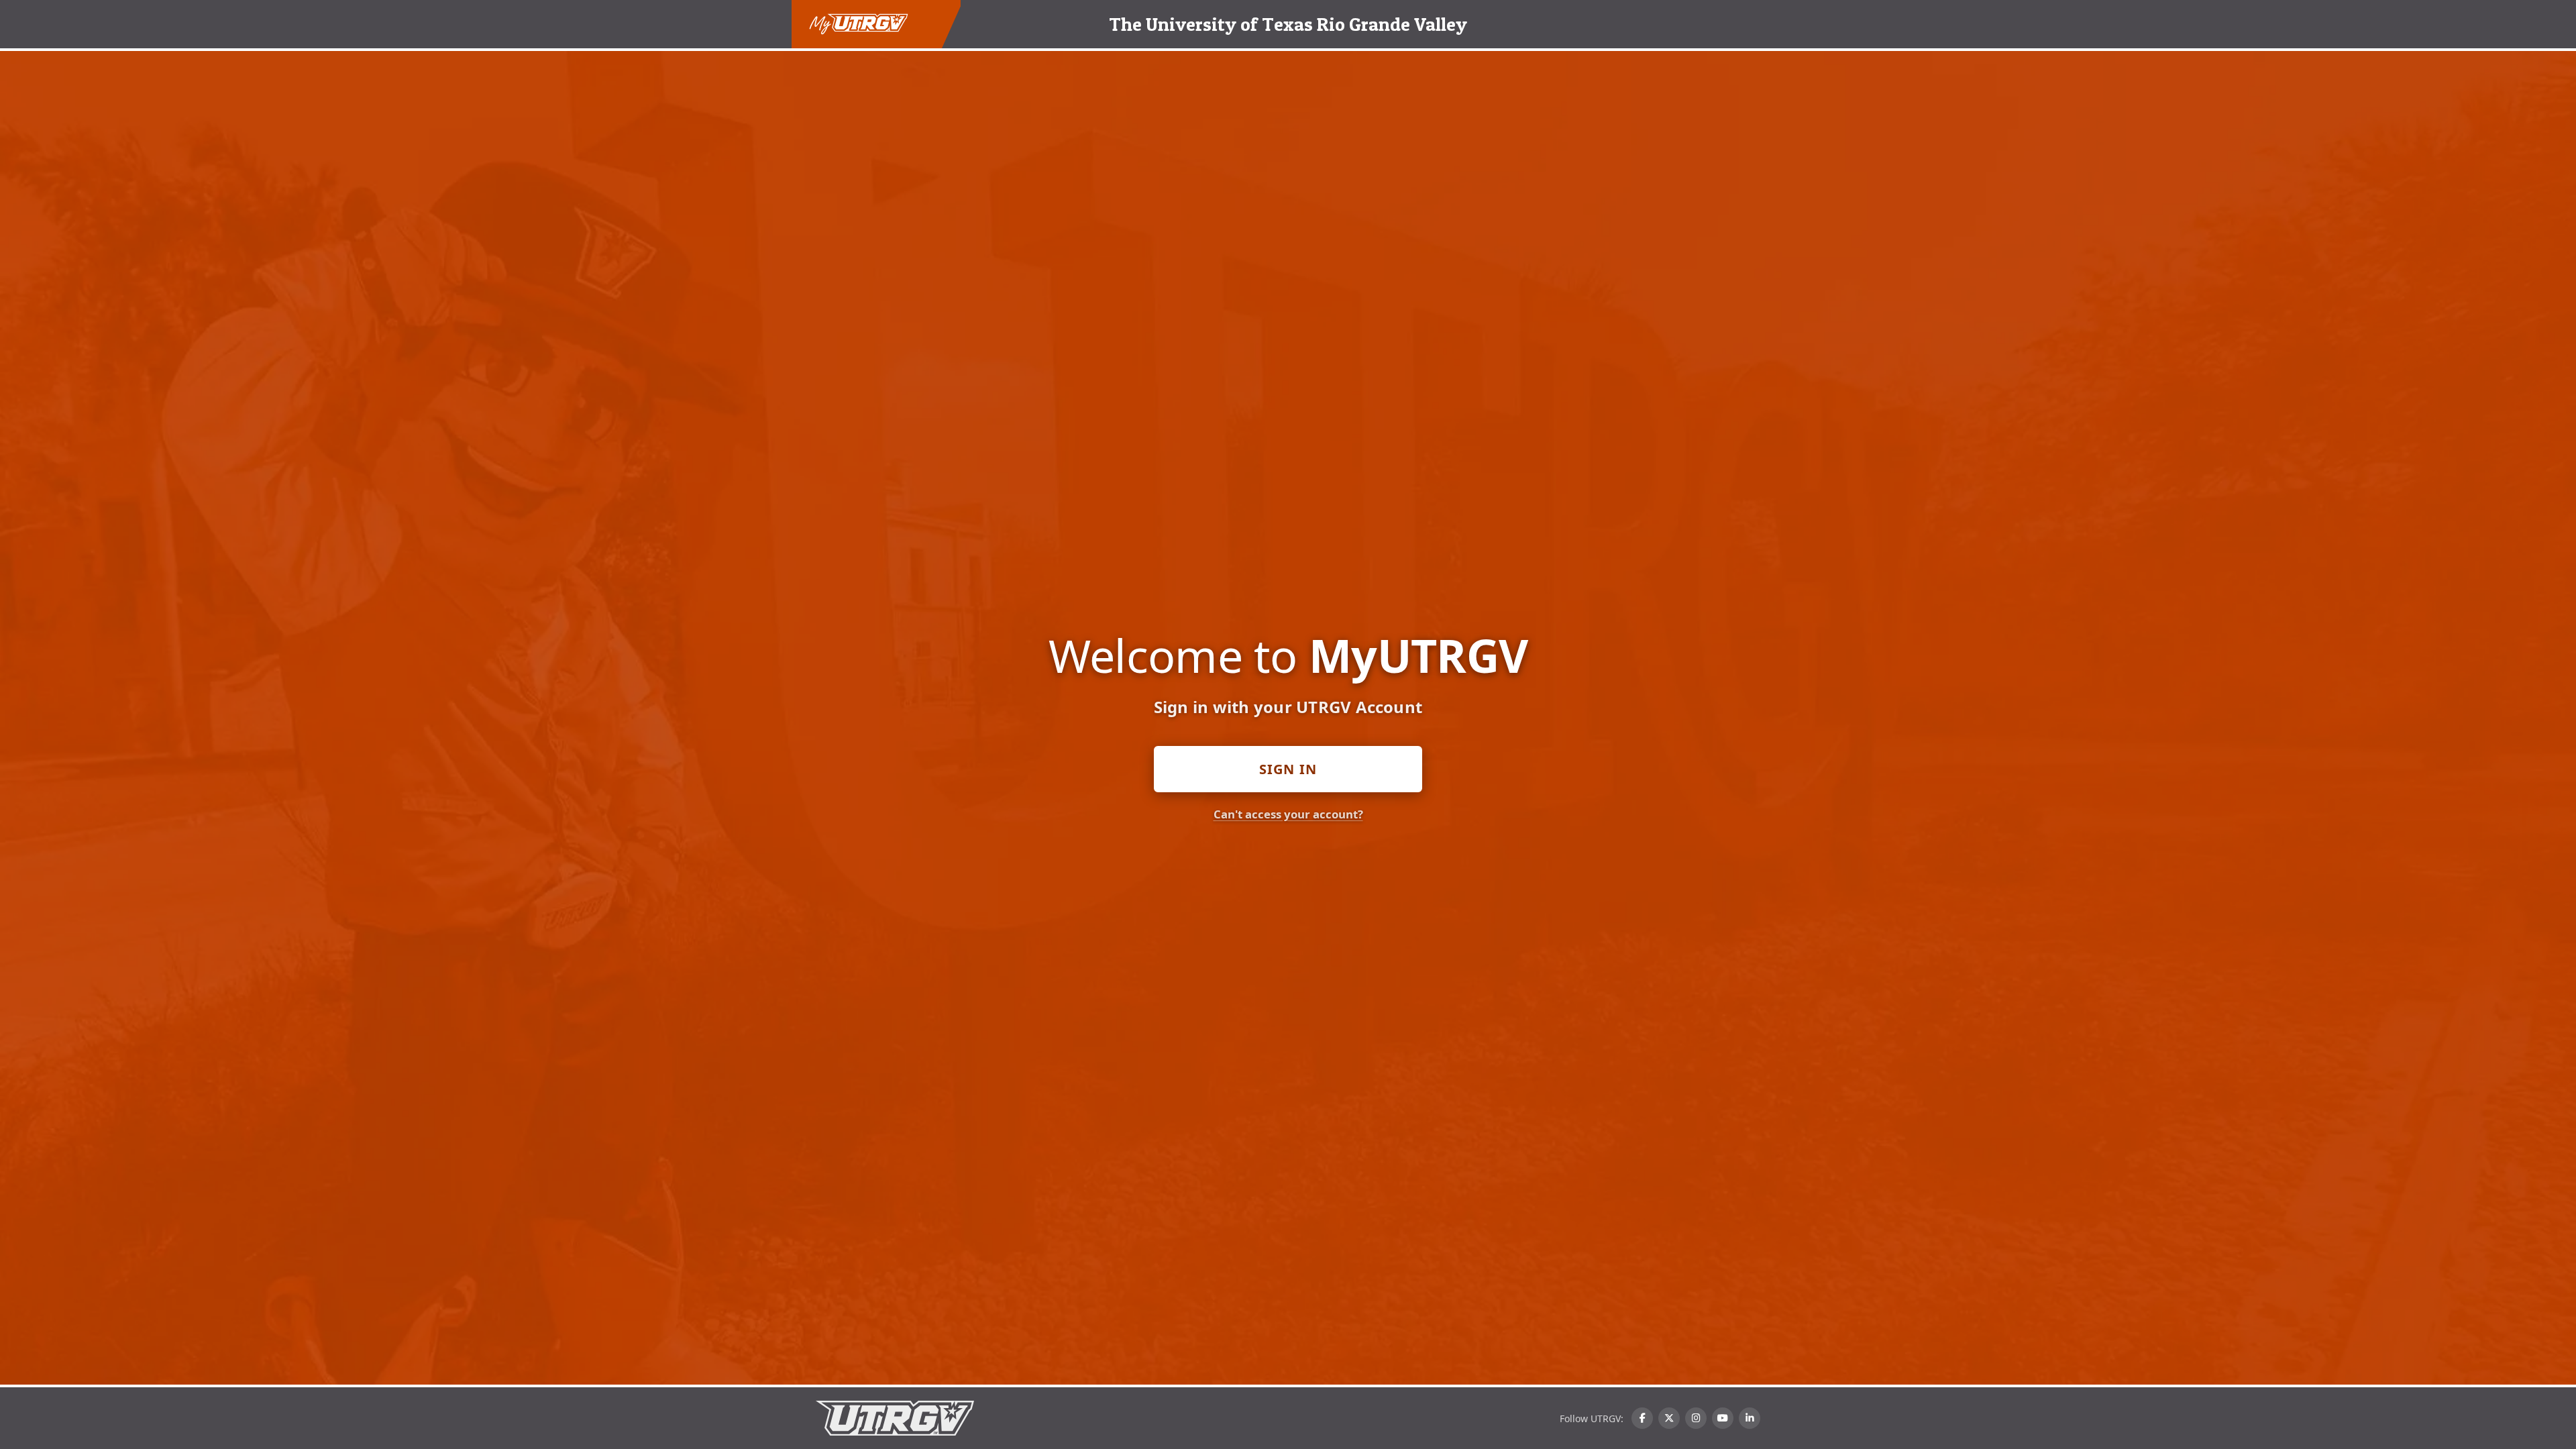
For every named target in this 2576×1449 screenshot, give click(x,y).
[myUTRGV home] (859, 24)
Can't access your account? (1288, 814)
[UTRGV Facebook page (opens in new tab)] (1642, 1418)
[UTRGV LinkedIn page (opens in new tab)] (1750, 1418)
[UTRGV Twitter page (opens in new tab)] (1669, 1418)
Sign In (1288, 769)
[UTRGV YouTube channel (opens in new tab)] (1723, 1418)
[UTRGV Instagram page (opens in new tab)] (1696, 1418)
